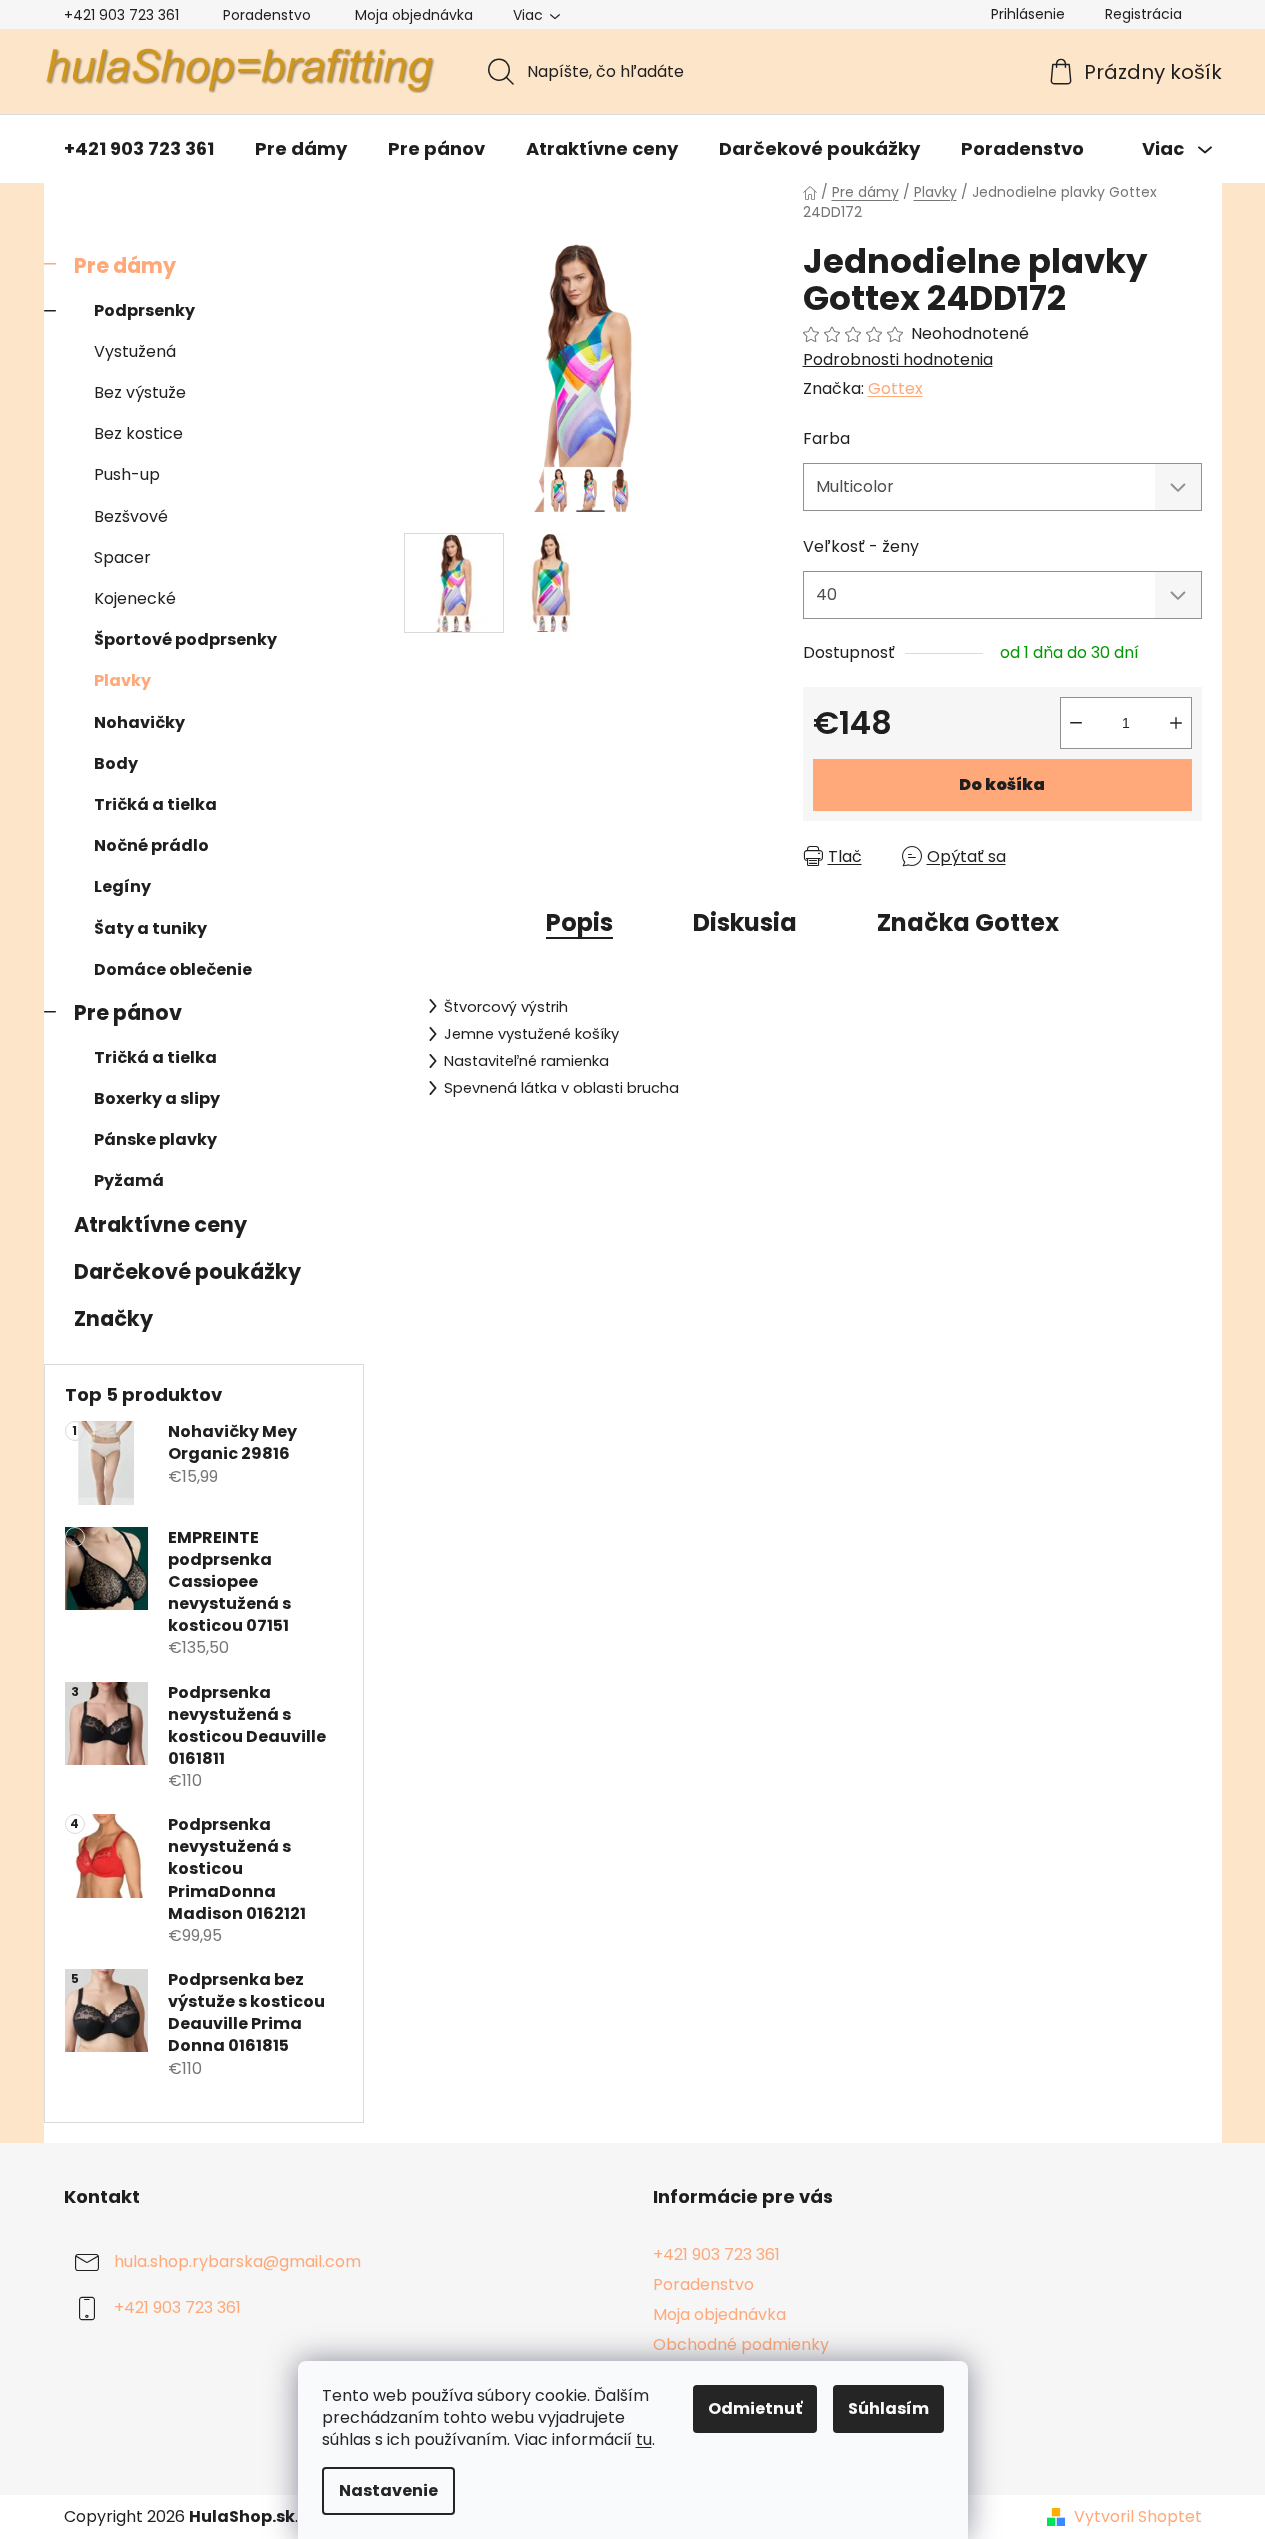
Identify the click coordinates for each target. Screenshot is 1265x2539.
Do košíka (1002, 784)
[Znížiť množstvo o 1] (1076, 723)
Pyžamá (129, 1180)
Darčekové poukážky (187, 1271)
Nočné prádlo (151, 845)
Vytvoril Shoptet (1138, 2517)
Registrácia (1143, 14)
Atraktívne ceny (160, 1224)
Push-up (127, 474)
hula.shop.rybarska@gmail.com (237, 2261)
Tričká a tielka (155, 804)
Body (116, 763)
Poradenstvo (267, 15)
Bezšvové (131, 516)
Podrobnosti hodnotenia (898, 360)
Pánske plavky (155, 1139)
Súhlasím (888, 2408)
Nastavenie (388, 2490)
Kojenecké (135, 598)
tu (644, 2439)
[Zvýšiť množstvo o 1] (1176, 723)
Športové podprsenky (185, 639)
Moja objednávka (414, 15)
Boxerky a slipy (157, 1098)
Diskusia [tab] (745, 922)
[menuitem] (139, 149)
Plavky (122, 680)
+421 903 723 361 (121, 15)
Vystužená (135, 351)
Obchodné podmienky (741, 2344)
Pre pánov (128, 1012)
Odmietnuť (755, 2408)
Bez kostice (138, 433)
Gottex (895, 388)
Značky (113, 1318)
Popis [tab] (579, 922)
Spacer (122, 557)
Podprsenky (144, 310)
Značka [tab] (968, 922)
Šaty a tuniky (150, 928)
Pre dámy (125, 265)
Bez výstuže (140, 392)
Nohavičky (139, 722)
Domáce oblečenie (173, 969)
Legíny (122, 886)
